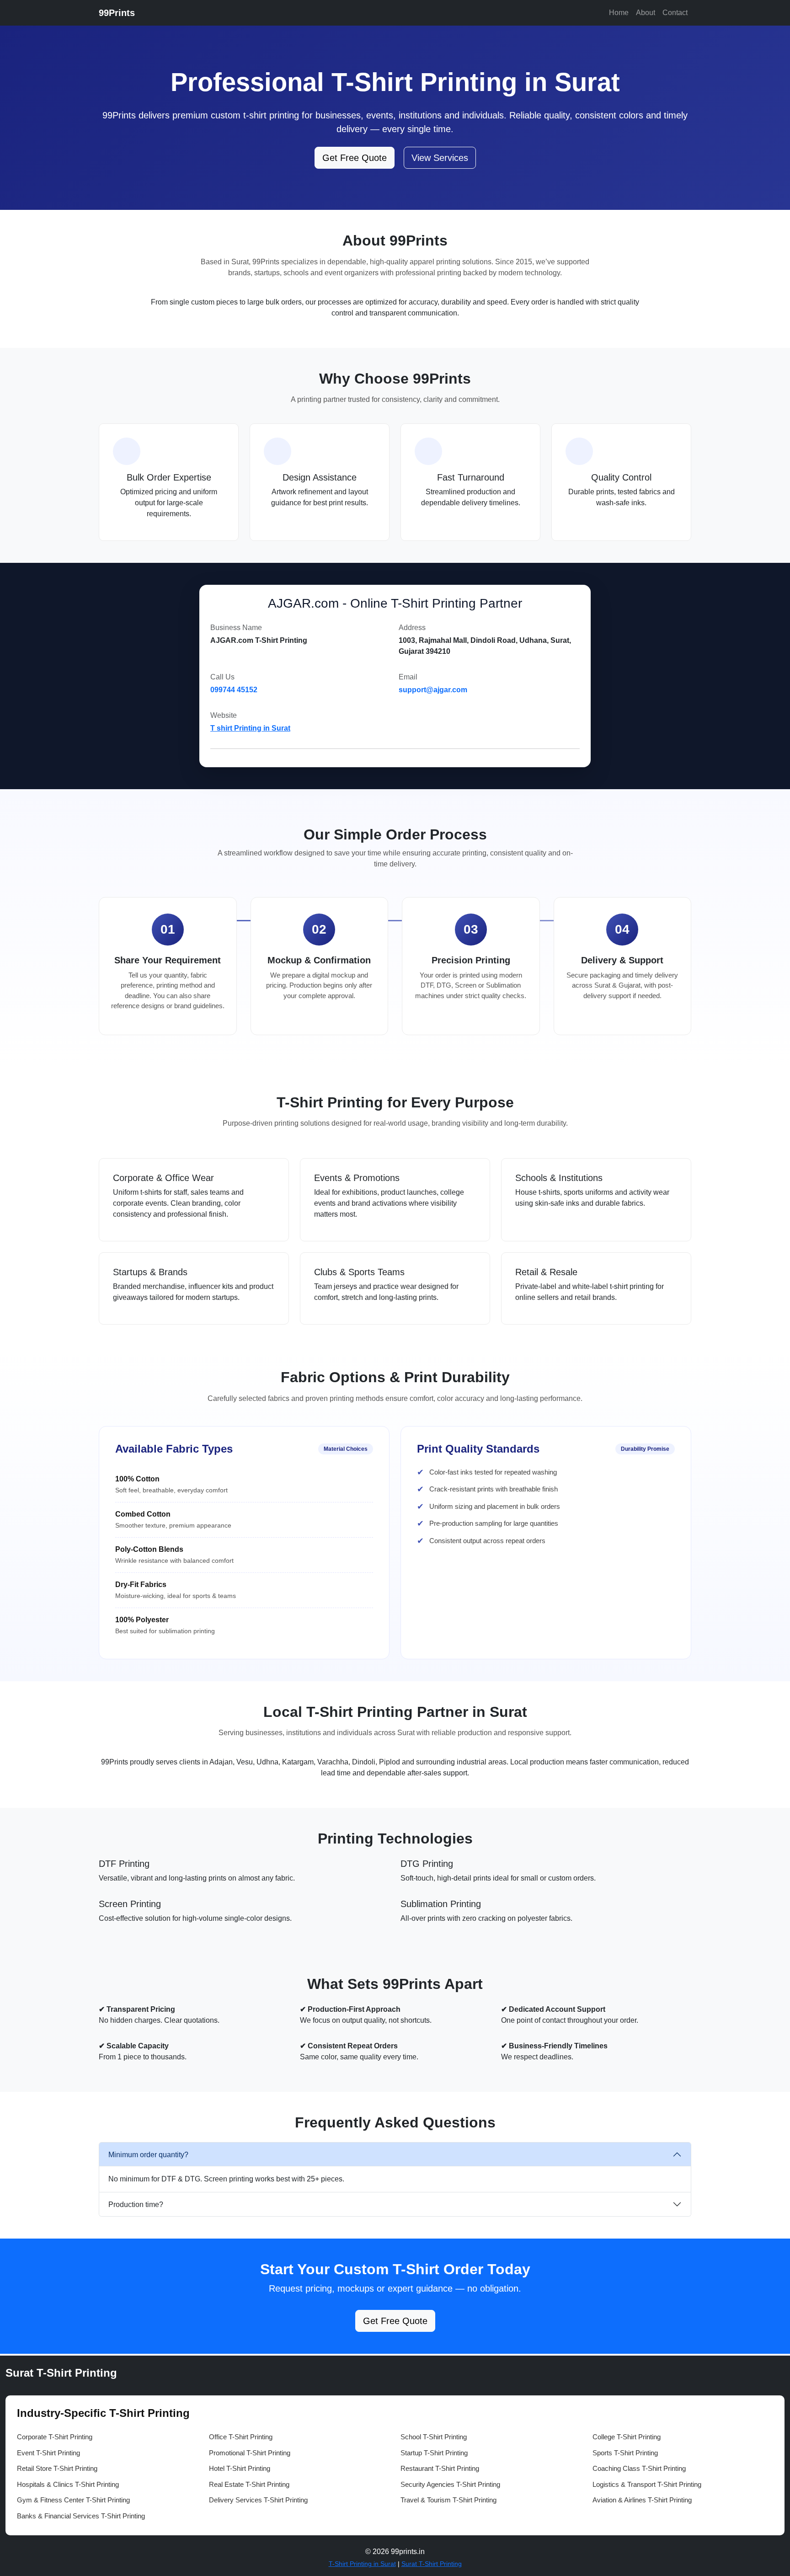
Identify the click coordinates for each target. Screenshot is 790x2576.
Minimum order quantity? (148, 2155)
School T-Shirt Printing (434, 2437)
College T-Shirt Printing (627, 2437)
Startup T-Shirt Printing (434, 2453)
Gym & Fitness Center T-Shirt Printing (73, 2500)
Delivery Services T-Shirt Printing (258, 2500)
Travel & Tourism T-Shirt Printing (448, 2500)
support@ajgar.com (433, 690)
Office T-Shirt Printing (241, 2437)
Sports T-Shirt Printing (625, 2453)
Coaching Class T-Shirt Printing (639, 2468)
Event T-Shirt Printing (48, 2453)
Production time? (136, 2205)
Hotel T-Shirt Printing (240, 2468)
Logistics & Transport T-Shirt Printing (647, 2484)
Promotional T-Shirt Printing (250, 2453)
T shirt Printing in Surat (250, 728)
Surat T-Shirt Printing (432, 2564)
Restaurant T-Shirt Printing (440, 2468)
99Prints (117, 13)
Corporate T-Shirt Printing (55, 2437)
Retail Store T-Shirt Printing (57, 2468)
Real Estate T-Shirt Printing (249, 2484)
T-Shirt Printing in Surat (362, 2564)
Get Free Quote (355, 158)
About (646, 13)
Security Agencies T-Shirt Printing (450, 2484)
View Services (440, 158)
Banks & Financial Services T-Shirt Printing (81, 2516)
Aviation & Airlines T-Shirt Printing (642, 2500)
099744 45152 (234, 690)
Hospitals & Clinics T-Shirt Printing (68, 2484)
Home (619, 13)
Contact (675, 13)
